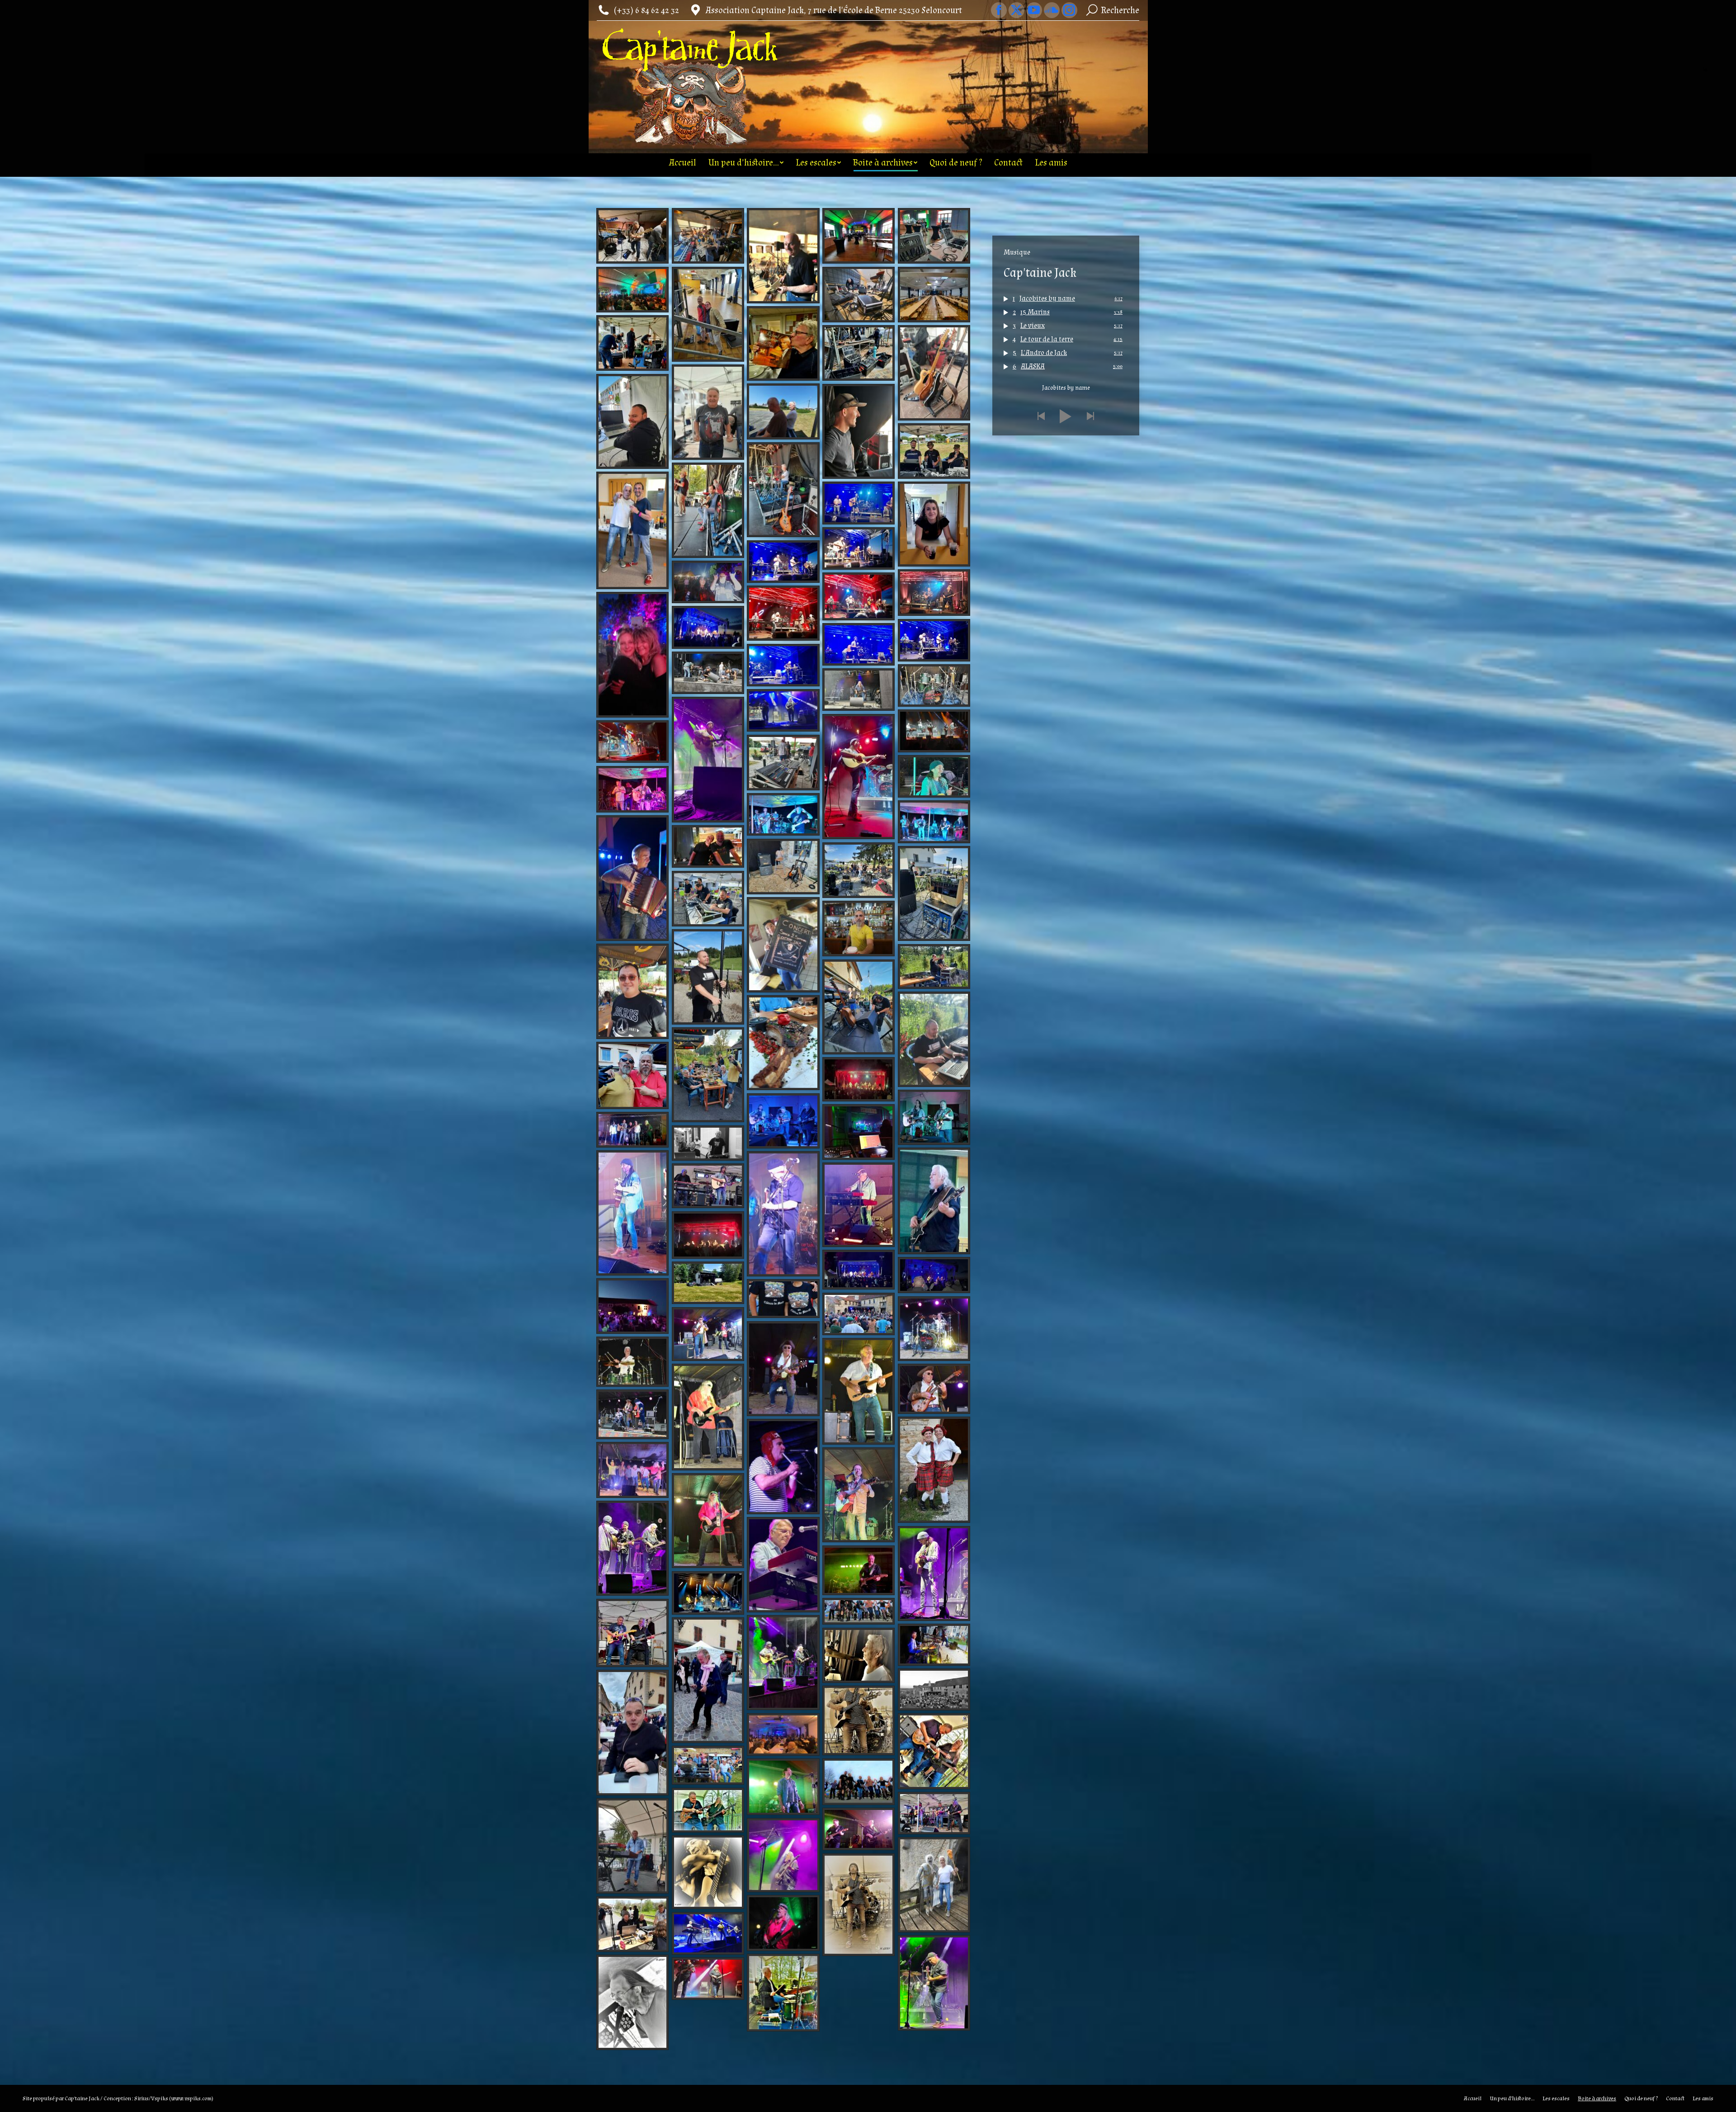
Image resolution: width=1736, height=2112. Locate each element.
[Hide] (1705, 70)
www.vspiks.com (191, 2098)
